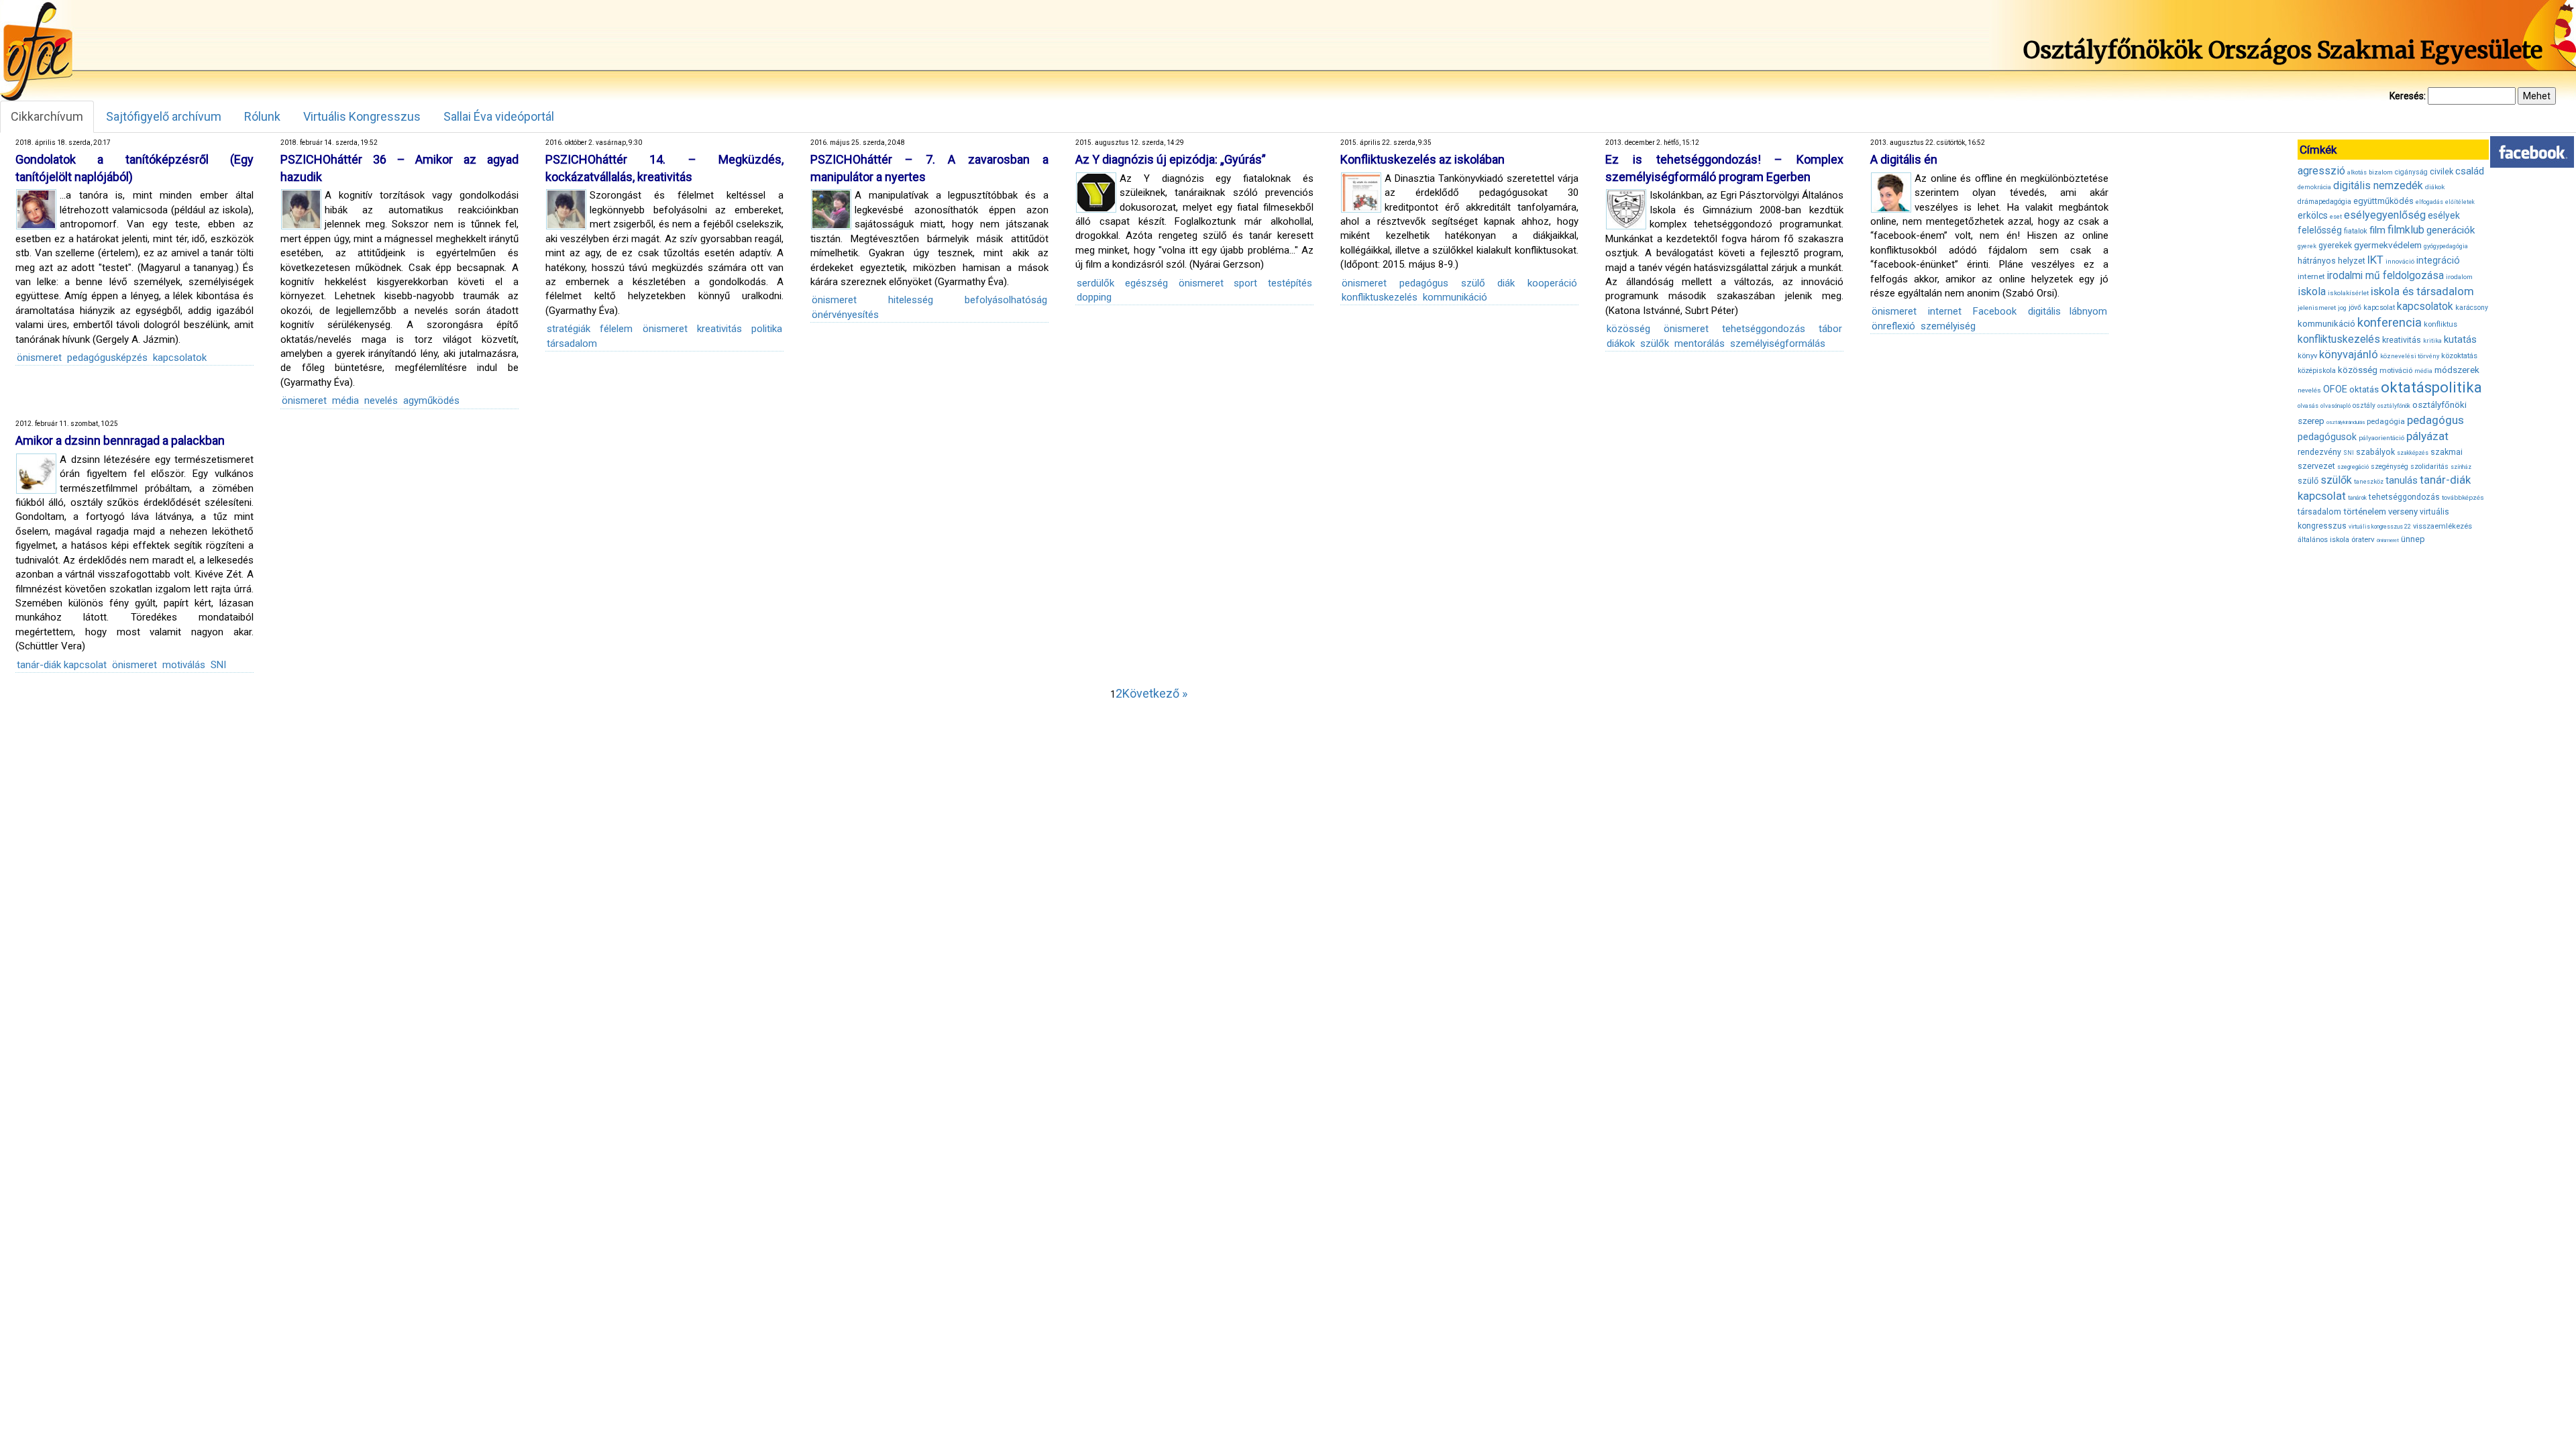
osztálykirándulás (2346, 422)
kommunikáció (1455, 297)
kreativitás (719, 329)
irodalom (2459, 277)
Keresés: (2408, 96)
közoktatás (2459, 356)
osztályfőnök (2394, 406)
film (2377, 230)
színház (2461, 467)
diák (1506, 283)
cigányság (2411, 172)
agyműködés (431, 400)
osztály (2364, 406)
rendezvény (2319, 452)
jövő (2355, 308)
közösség (1628, 329)
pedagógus (1424, 283)
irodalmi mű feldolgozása (2385, 276)
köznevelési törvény (2410, 356)
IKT (2375, 260)
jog (2342, 308)
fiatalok (2356, 231)
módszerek (2457, 370)
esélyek (2444, 215)
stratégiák (569, 329)
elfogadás (2429, 202)
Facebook (1995, 311)
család (2470, 171)
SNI (218, 665)
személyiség (1948, 326)
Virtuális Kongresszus (362, 116)
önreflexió (1893, 326)
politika (767, 329)
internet (1945, 311)
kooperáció (1552, 283)
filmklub (2406, 230)
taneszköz (2369, 482)
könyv (2307, 356)
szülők (1655, 343)
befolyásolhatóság (1006, 300)
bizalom (2381, 172)
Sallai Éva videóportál (499, 116)
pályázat (2427, 436)
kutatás (2460, 339)
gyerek (2307, 246)
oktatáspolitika (2431, 387)
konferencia (2390, 322)
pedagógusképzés (107, 358)
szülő (1473, 283)
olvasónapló (2336, 406)
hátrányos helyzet (2331, 261)
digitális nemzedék (2378, 185)
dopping (1094, 297)
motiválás (184, 665)
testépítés (1290, 283)
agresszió (2321, 171)
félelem (616, 329)
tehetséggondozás (1764, 329)
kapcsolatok (180, 358)
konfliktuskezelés (1380, 297)
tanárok (2357, 498)
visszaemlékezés (2443, 526)
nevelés (381, 400)
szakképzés (2413, 453)
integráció (2438, 260)
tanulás (2402, 480)
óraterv (2363, 539)
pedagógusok (2327, 437)
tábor (1830, 329)
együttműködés (2383, 201)
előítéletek (2460, 202)
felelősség (2320, 230)
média (345, 400)
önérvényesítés (845, 315)
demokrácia (2314, 187)
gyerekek (2335, 246)
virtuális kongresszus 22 (2380, 527)
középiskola (2317, 371)
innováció (2400, 261)
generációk (2451, 230)
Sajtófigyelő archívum (164, 116)
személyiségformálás (1778, 343)
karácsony (2472, 308)
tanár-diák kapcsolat (62, 665)
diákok (1621, 343)
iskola (2312, 291)
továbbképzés (2463, 497)
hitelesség (911, 300)
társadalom (572, 343)
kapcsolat (2379, 308)
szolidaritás (2429, 467)
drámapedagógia (2324, 202)
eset (2336, 217)
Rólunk (262, 116)
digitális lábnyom (2068, 311)
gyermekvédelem (2388, 245)
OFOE (2335, 389)
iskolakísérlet (2348, 293)
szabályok (2375, 452)
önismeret (39, 358)
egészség (1146, 283)
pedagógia (2386, 421)
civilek (2441, 171)
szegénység (2390, 467)
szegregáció (2353, 467)
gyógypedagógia (2446, 246)
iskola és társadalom (2422, 291)
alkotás (2357, 172)
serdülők (1095, 283)
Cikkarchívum (47, 116)
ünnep (2413, 539)
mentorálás (1700, 343)
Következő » (1155, 693)
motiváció (2396, 371)
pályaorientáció (2381, 438)
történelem (2365, 512)
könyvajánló (2349, 355)
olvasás (2308, 406)
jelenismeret (2317, 308)
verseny (2403, 512)
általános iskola (2323, 540)
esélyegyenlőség (2385, 215)
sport (1245, 283)
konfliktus (2440, 324)
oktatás (2364, 389)
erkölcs (2313, 215)
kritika (2432, 341)
